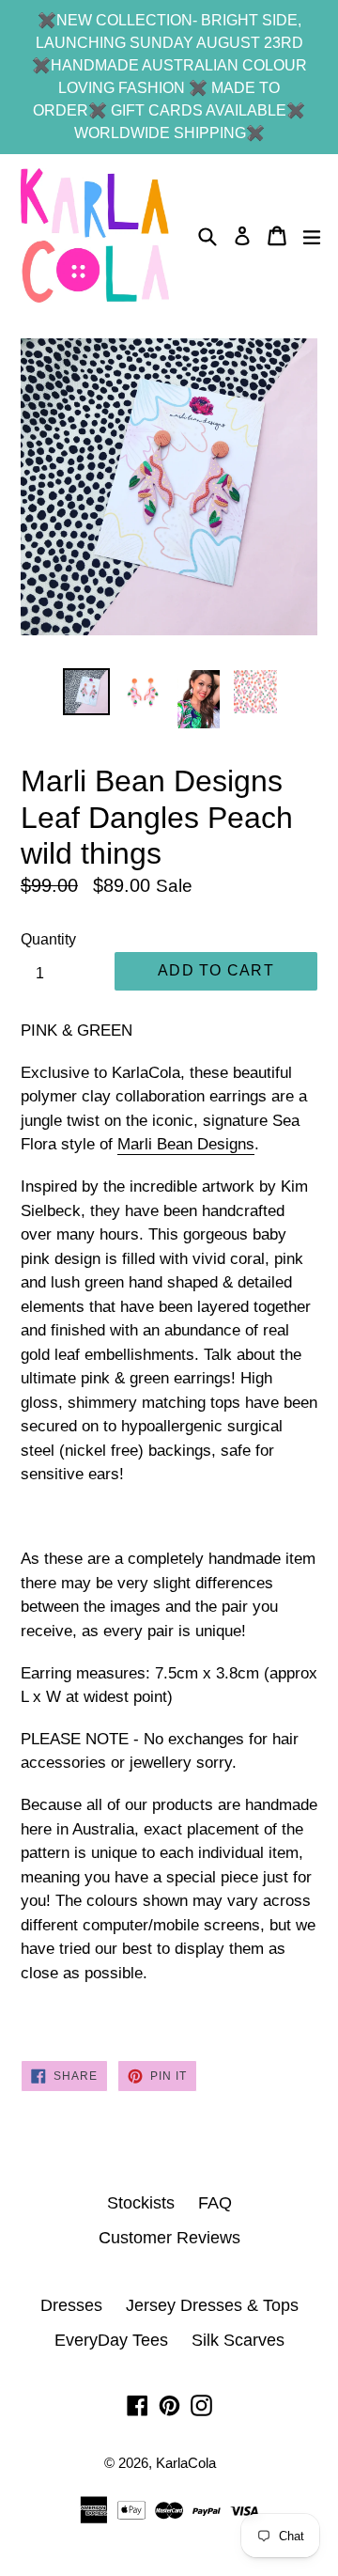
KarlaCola (186, 2463)
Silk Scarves (238, 2340)
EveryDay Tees (111, 2340)
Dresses (71, 2305)
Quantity (48, 939)
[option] (86, 692)
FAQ (215, 2203)
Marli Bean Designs (186, 1144)
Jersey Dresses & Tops (212, 2305)
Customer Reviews (169, 2238)
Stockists (141, 2203)
